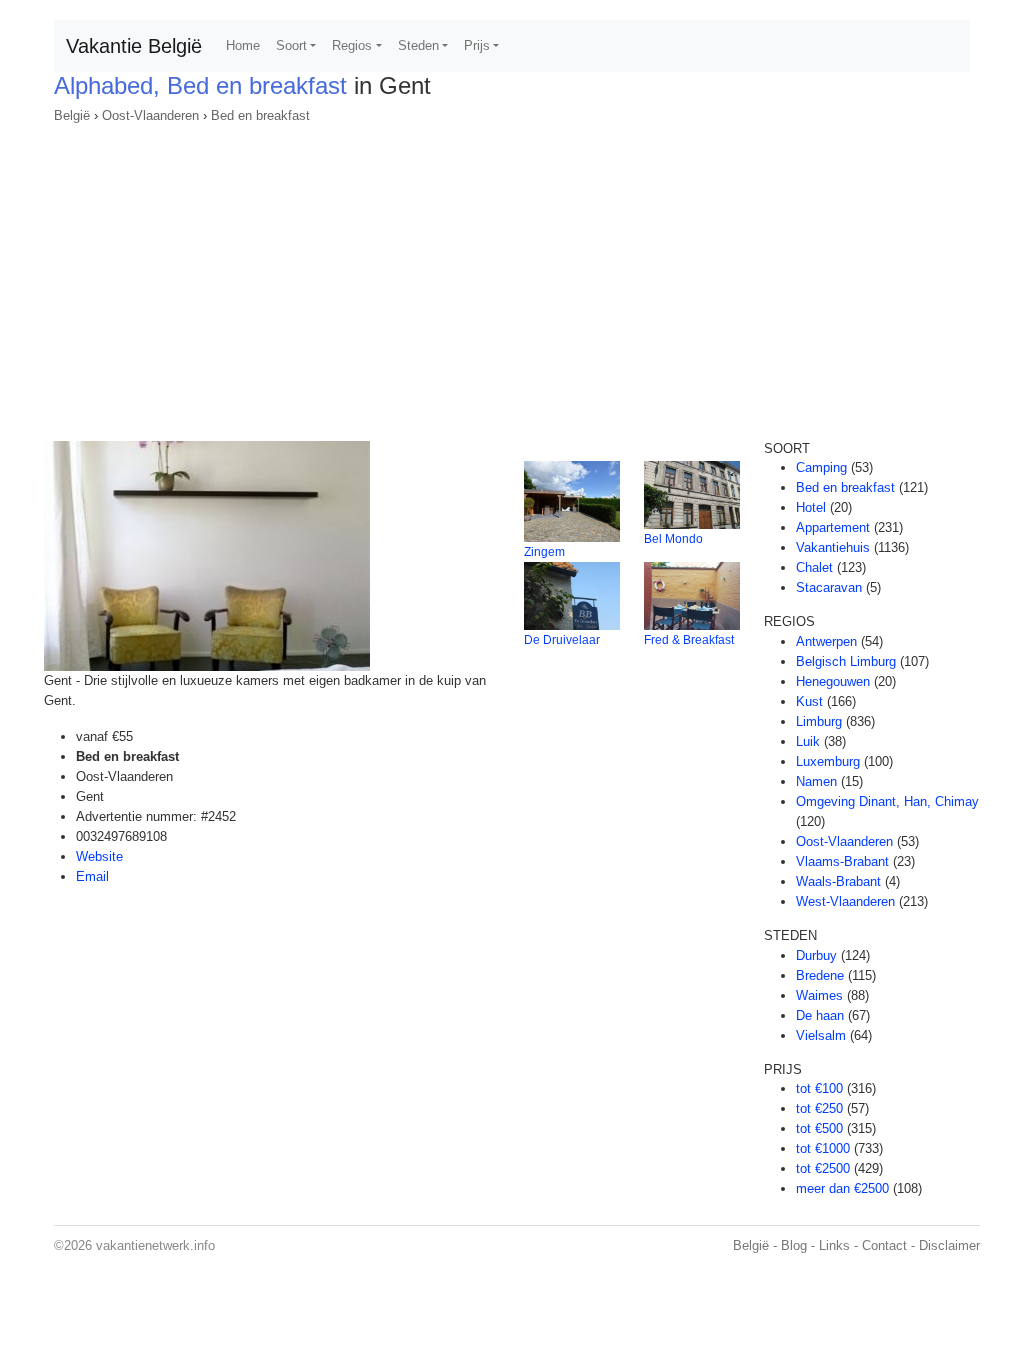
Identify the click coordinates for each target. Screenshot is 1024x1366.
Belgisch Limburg (846, 661)
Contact (884, 1245)
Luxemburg (828, 761)
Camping (821, 467)
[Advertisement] (512, 276)
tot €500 (819, 1128)
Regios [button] (352, 45)
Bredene (820, 975)
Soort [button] (291, 45)
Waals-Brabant (838, 881)
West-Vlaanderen (845, 901)
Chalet (814, 567)
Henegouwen (833, 681)
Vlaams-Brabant (842, 861)
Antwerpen (826, 641)
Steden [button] (418, 45)
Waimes (819, 995)
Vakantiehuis (833, 547)
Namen (816, 781)
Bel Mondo (673, 539)
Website (99, 856)
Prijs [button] (477, 45)
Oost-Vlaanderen (150, 115)
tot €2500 (823, 1168)
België (72, 115)
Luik (808, 741)
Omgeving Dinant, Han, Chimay (887, 801)
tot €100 (819, 1088)
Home (243, 45)
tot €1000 (823, 1148)
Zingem (544, 552)
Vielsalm (821, 1035)
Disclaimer (949, 1245)
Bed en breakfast (260, 115)
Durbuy (816, 955)
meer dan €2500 (842, 1188)
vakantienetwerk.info (155, 1245)
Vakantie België (134, 46)
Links (834, 1245)
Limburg (819, 721)
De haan (820, 1015)
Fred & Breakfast (689, 640)
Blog (794, 1245)
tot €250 (819, 1108)
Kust (809, 701)
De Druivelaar (562, 640)
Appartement (833, 527)
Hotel (811, 507)
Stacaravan (829, 587)
